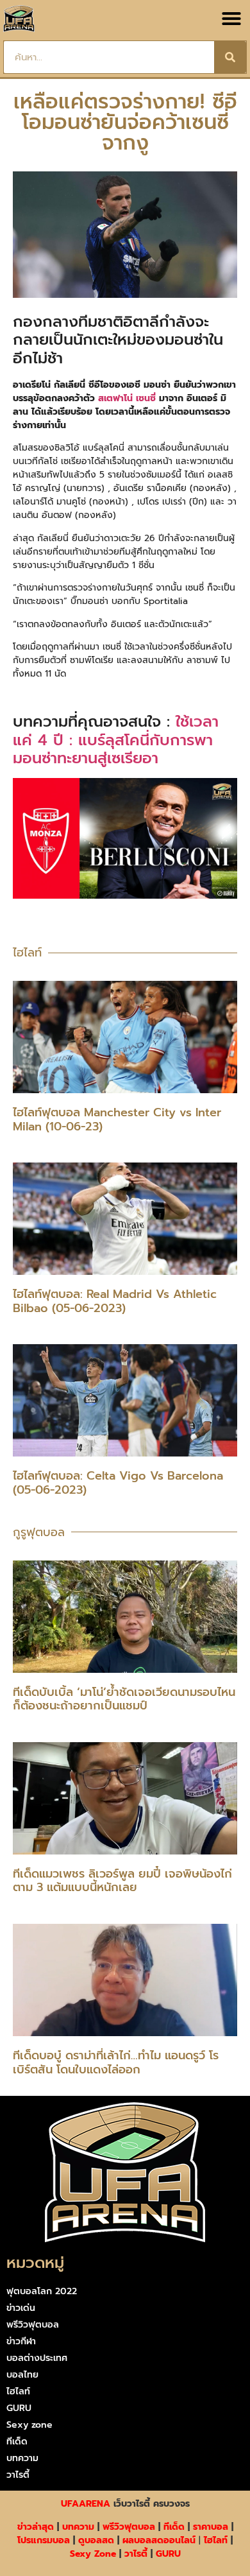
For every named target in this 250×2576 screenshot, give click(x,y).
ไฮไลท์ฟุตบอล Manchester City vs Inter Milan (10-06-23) (117, 1119)
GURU (19, 2408)
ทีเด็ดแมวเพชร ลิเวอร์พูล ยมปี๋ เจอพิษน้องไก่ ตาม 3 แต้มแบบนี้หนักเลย (122, 1881)
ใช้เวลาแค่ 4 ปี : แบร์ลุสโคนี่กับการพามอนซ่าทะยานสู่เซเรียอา (116, 740)
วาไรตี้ (18, 2475)
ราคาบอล (211, 2527)
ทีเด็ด (17, 2442)
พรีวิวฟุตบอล (33, 2325)
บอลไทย (22, 2375)
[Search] (230, 57)
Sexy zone (29, 2425)
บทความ (22, 2458)
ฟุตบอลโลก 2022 (42, 2291)
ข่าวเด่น (21, 2308)
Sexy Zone (93, 2554)
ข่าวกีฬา (21, 2341)
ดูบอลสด (96, 2540)
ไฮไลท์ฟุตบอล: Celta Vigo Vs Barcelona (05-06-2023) (118, 1483)
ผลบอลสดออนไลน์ (159, 2540)
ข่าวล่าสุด (36, 2527)
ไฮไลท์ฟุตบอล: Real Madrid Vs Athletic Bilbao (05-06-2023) (115, 1301)
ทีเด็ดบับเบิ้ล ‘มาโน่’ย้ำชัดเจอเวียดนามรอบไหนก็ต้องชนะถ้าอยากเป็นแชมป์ (124, 1699)
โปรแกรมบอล (44, 2540)
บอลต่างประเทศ (37, 2358)
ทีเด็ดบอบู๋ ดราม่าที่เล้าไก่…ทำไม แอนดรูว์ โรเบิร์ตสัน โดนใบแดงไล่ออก (116, 2062)
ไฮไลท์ (18, 2391)
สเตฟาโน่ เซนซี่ (127, 398)
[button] (231, 19)
